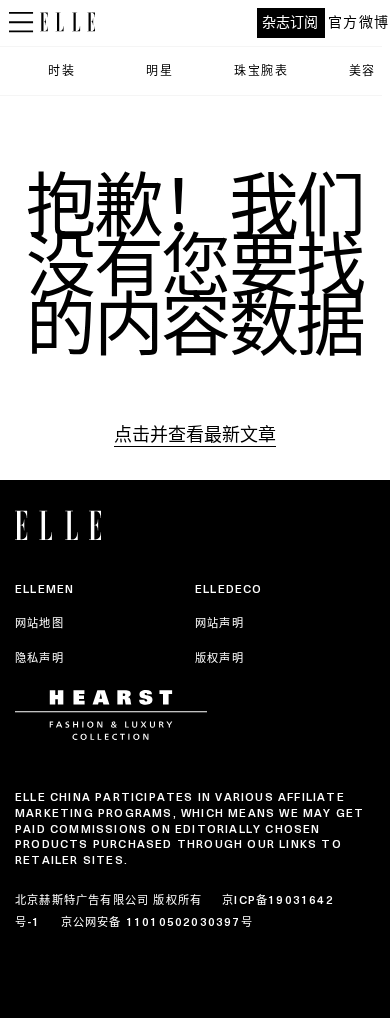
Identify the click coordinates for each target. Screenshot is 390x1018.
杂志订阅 (290, 22)
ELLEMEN (44, 589)
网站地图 (39, 623)
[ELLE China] (67, 22)
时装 (61, 70)
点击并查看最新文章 (195, 434)
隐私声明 (39, 658)
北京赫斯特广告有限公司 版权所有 (108, 900)
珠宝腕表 (261, 70)
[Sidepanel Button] (20, 23)
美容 (362, 70)
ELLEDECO (229, 589)
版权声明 (219, 658)
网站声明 (219, 623)
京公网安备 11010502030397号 (157, 922)
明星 (159, 70)
